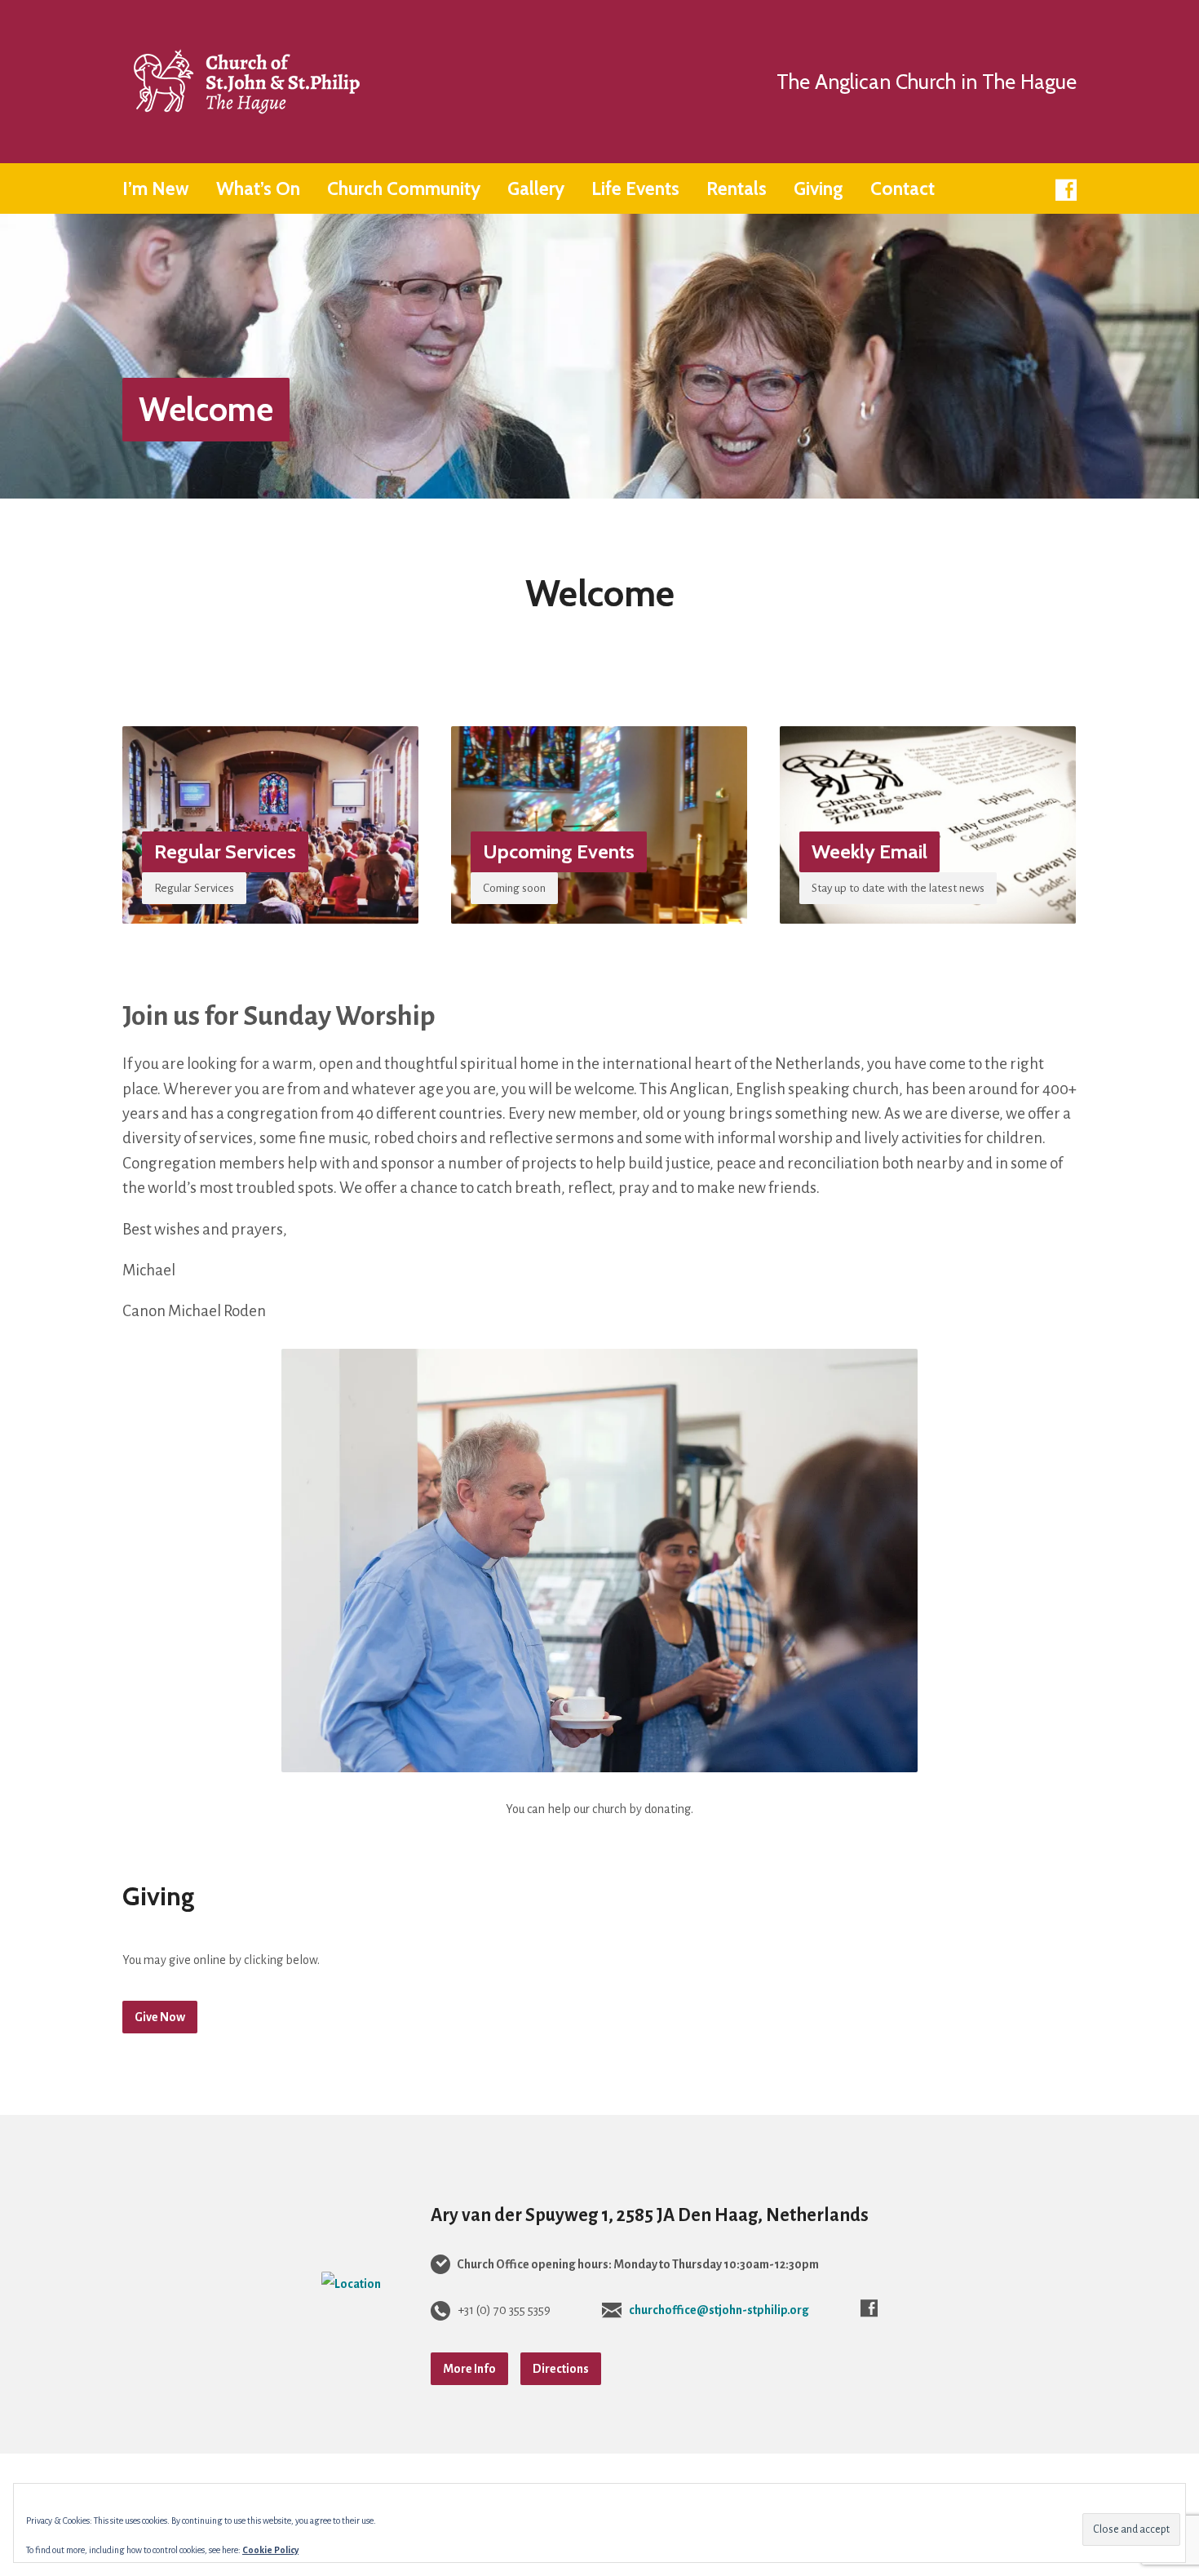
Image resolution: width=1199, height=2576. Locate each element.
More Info (469, 2369)
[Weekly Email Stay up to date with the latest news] (928, 911)
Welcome (206, 409)
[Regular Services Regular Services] (270, 911)
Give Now (160, 2017)
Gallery (536, 189)
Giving (819, 189)
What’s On (258, 189)
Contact (903, 189)
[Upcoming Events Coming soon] (599, 911)
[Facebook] (1066, 190)
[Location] (351, 2284)
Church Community (404, 189)
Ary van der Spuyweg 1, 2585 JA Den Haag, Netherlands (650, 2215)
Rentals (737, 189)
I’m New (156, 189)
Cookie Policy (270, 2550)
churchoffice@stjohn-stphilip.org (719, 2310)
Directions (561, 2369)
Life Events (635, 189)
